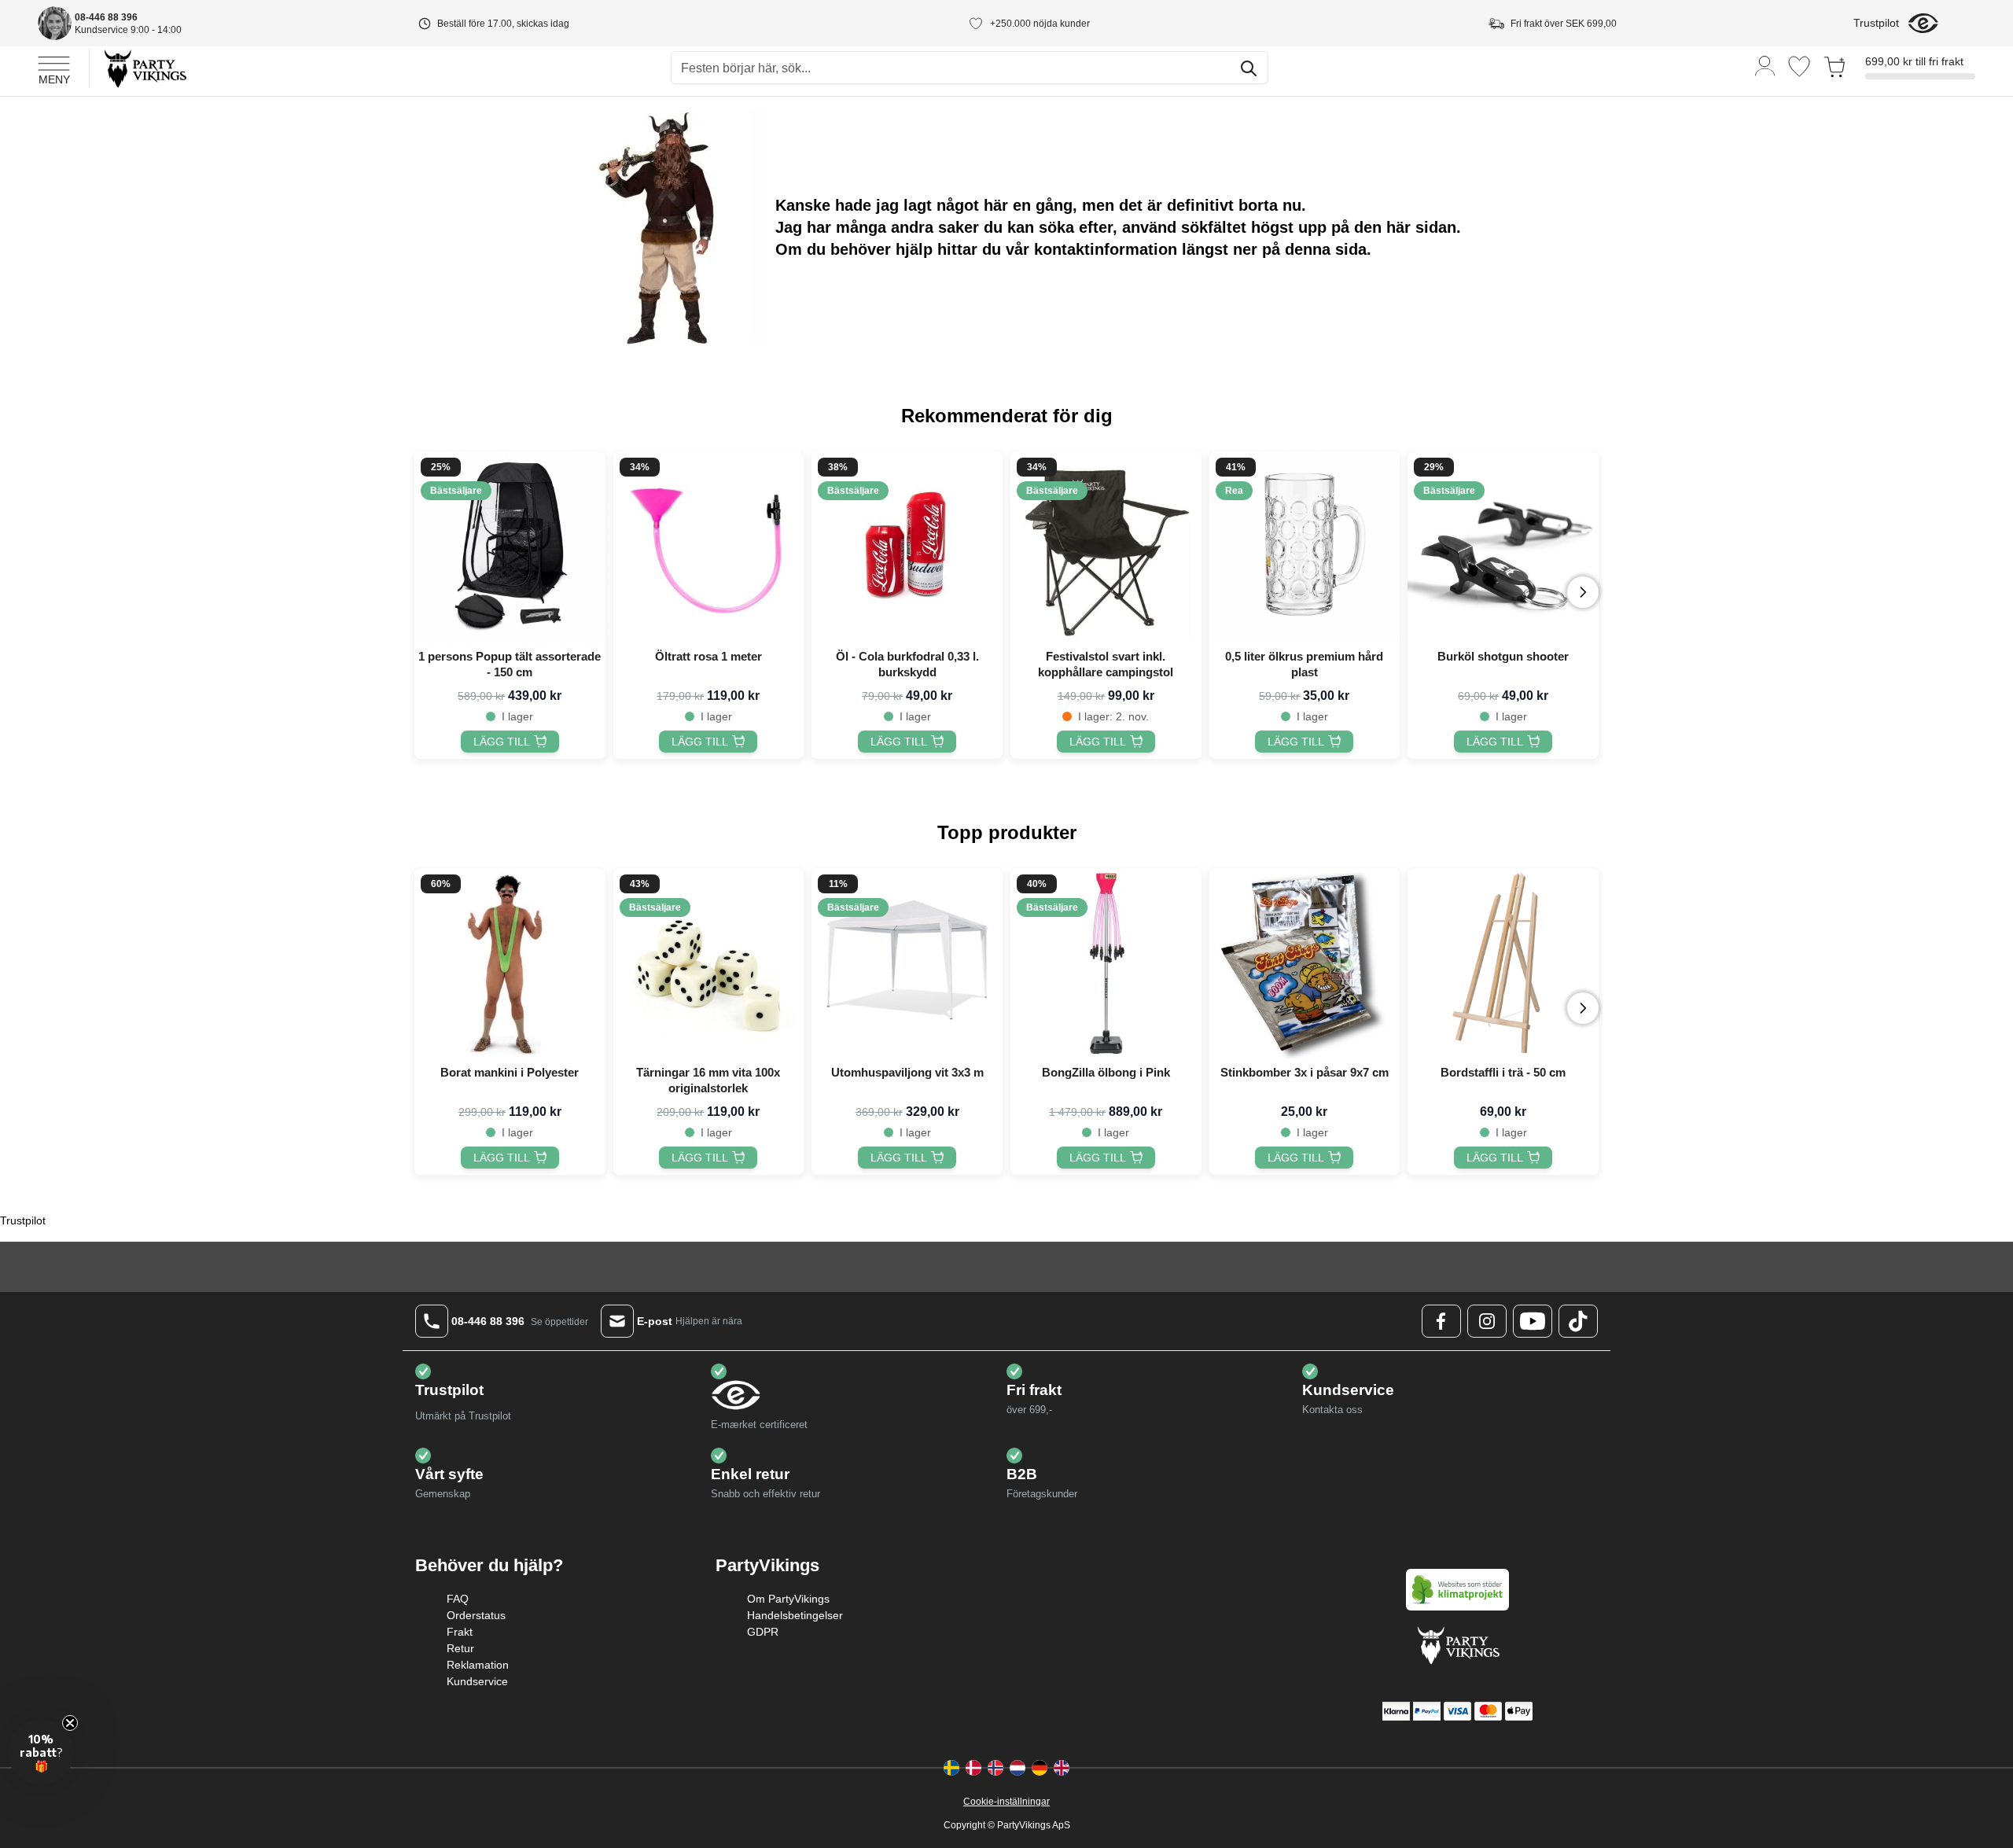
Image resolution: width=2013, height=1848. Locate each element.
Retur (460, 1648)
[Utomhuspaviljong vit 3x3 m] (907, 964)
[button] (41, 1752)
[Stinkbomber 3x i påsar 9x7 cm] (1305, 964)
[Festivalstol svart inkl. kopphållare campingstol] (1106, 547)
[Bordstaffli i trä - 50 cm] (1503, 964)
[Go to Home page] (144, 68)
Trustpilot (1876, 23)
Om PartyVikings (788, 1599)
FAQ (458, 1599)
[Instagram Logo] (1487, 1321)
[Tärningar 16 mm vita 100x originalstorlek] (709, 964)
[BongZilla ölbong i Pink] (1106, 964)
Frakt (460, 1632)
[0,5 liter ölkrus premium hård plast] (1305, 547)
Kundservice (477, 1681)
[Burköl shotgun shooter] (1503, 547)
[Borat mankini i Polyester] (510, 964)
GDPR (763, 1632)
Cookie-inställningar (1006, 1802)
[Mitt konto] (1765, 65)
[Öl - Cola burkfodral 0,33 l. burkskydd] (907, 547)
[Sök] (1249, 68)
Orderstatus (476, 1615)
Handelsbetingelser (795, 1615)
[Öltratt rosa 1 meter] (709, 547)
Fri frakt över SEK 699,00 (1564, 24)
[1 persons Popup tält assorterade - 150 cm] (510, 547)
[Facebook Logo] (1441, 1321)
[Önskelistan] (1799, 66)
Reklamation (478, 1665)
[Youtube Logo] (1533, 1321)
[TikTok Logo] (1578, 1321)
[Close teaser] (70, 1723)
